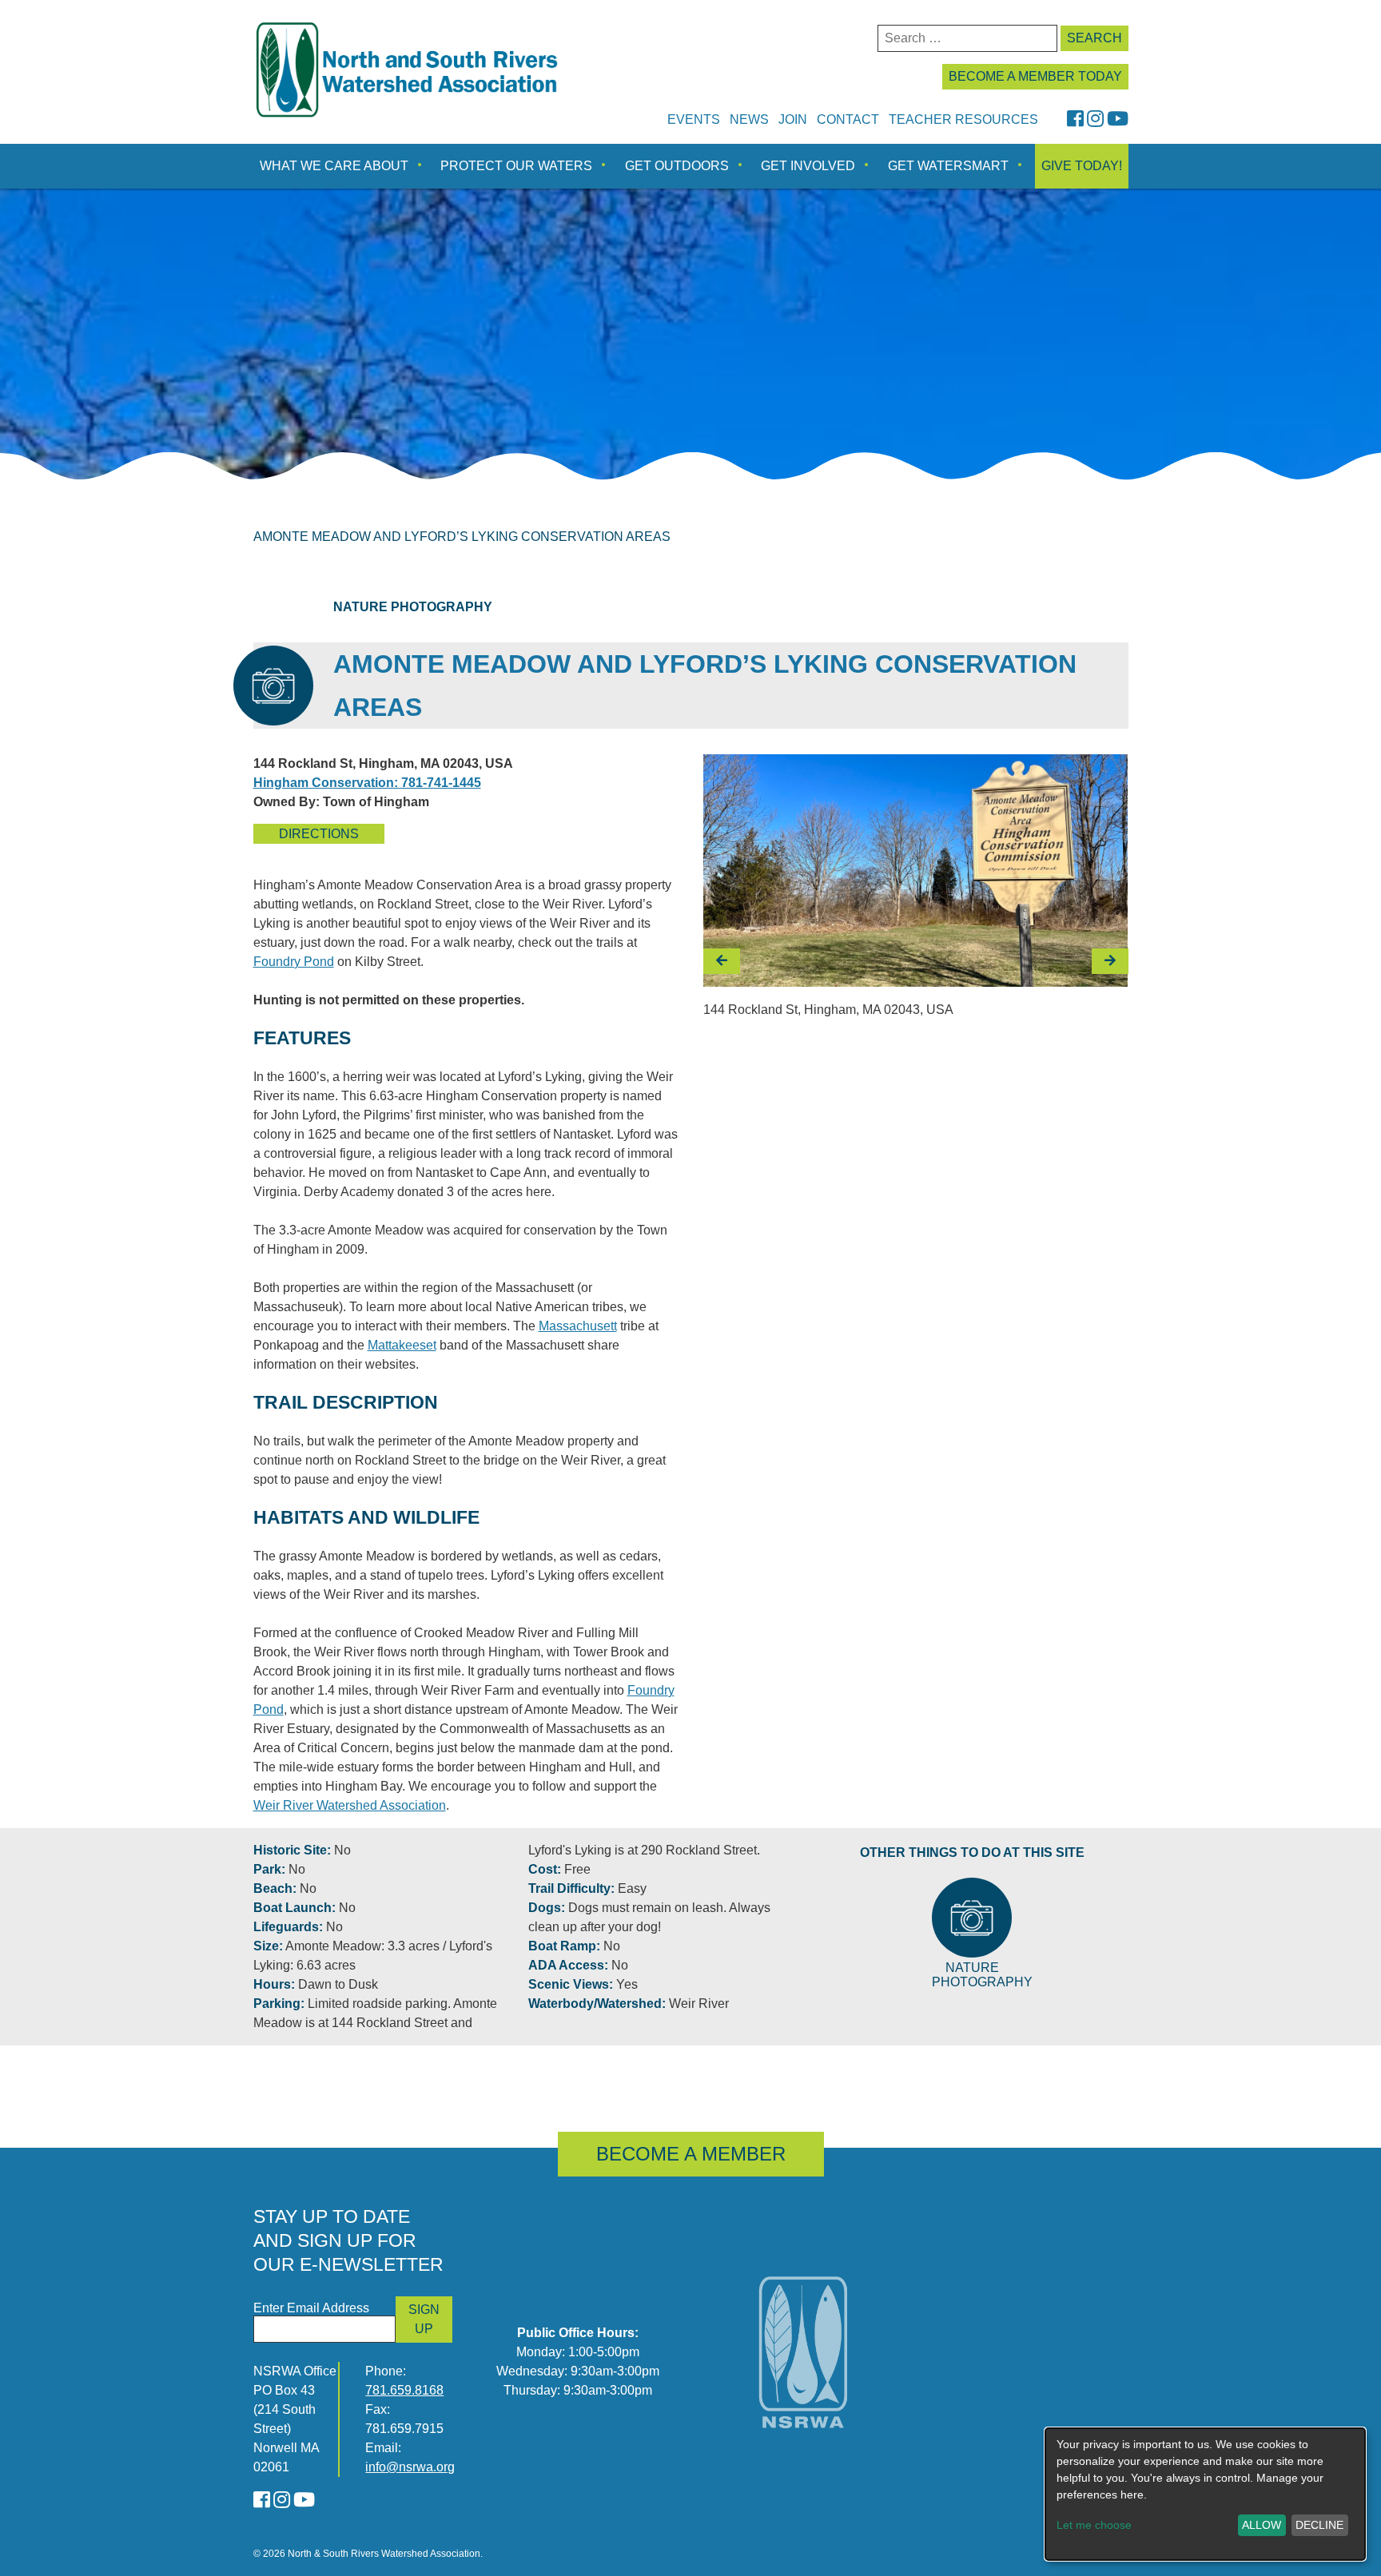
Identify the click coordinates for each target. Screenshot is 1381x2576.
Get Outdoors (677, 166)
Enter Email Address (311, 2308)
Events (694, 119)
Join (793, 119)
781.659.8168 (404, 2390)
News (749, 119)
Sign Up (424, 2319)
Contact (848, 119)
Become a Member (691, 2154)
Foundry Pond (294, 962)
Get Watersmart (948, 166)
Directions (319, 834)
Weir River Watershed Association (350, 1805)
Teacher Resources (963, 119)
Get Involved (808, 166)
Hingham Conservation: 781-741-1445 (367, 783)
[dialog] (1205, 2494)
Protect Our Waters (516, 166)
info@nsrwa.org (410, 2467)
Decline (1319, 2525)
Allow (1262, 2525)
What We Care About (334, 166)
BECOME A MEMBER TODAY (1035, 76)
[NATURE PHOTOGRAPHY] (972, 1918)
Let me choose (1094, 2525)
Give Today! (1082, 166)
